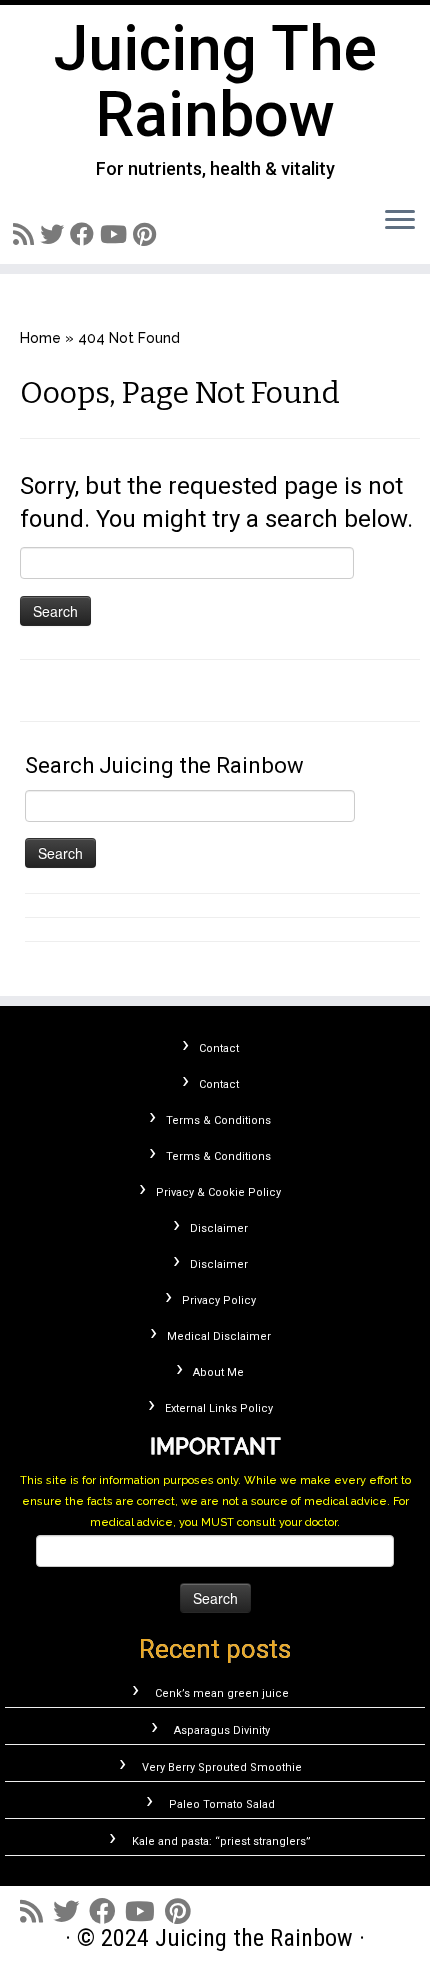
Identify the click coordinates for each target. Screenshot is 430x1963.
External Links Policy (219, 1408)
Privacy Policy (219, 1300)
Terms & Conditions (218, 1120)
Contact (219, 1048)
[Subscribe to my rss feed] (26, 234)
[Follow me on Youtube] (116, 234)
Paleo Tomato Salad (222, 1804)
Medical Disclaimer (219, 1336)
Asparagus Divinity (222, 1730)
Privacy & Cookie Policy (218, 1192)
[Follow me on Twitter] (55, 234)
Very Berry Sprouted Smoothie (222, 1767)
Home (40, 338)
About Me (218, 1372)
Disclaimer (219, 1228)
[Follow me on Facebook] (85, 234)
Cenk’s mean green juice (222, 1693)
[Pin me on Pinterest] (147, 234)
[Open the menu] (400, 221)
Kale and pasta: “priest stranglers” (221, 1841)
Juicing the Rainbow (215, 82)
